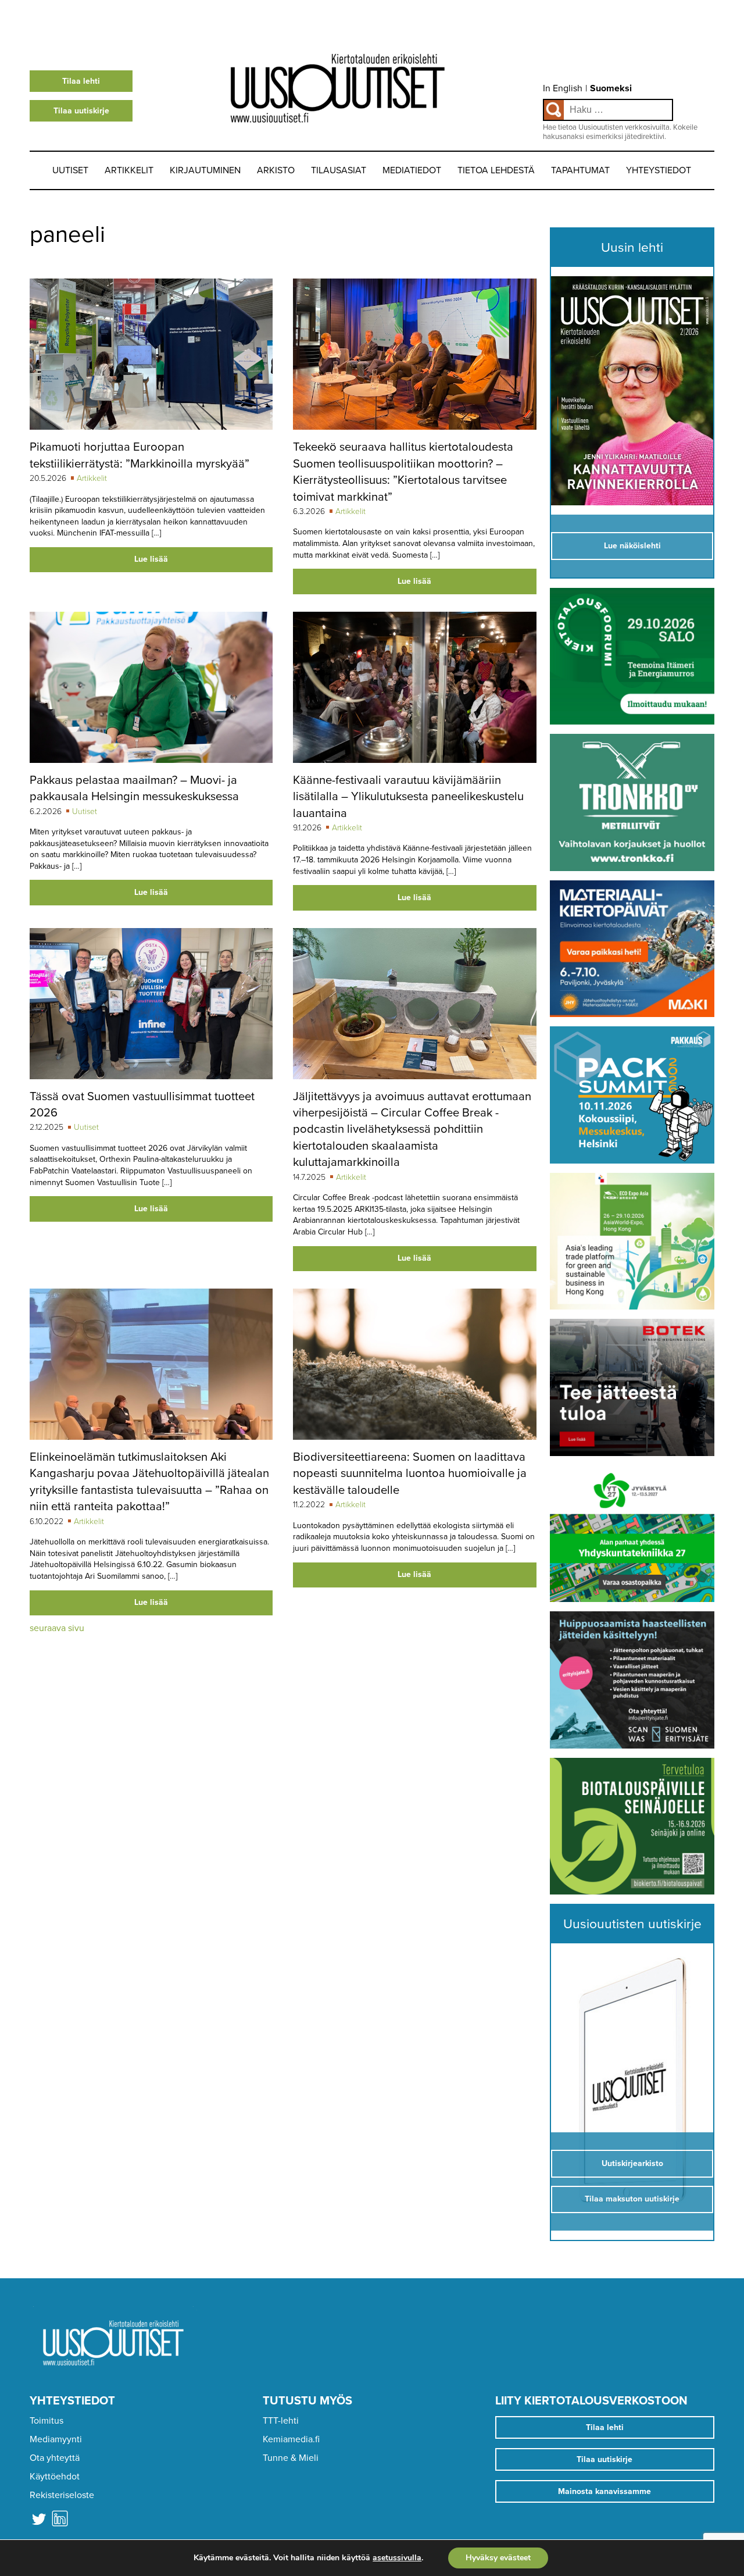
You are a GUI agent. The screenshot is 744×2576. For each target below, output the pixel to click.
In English (563, 88)
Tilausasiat (339, 170)
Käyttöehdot (55, 2477)
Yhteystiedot (659, 170)
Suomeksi (611, 88)
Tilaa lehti (81, 81)
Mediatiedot (412, 170)
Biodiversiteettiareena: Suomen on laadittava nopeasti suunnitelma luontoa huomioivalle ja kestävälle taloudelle (410, 1473)
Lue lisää (151, 559)
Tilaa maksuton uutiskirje (632, 2199)
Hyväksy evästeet (498, 2558)
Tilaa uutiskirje (81, 111)
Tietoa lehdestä (496, 170)
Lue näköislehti (632, 546)
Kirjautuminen (205, 170)
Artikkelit (129, 170)
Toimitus (46, 2421)
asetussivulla (397, 2558)
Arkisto (276, 170)
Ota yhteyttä (55, 2458)
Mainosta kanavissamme (604, 2491)
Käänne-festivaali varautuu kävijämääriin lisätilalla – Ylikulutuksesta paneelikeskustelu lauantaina (408, 797)
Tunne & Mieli (291, 2458)
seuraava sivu (57, 1628)
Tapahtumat (580, 170)
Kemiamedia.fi (291, 2439)
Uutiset (70, 170)
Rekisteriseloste (62, 2495)
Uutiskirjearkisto (632, 2163)
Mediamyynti (56, 2439)
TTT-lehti (281, 2421)
